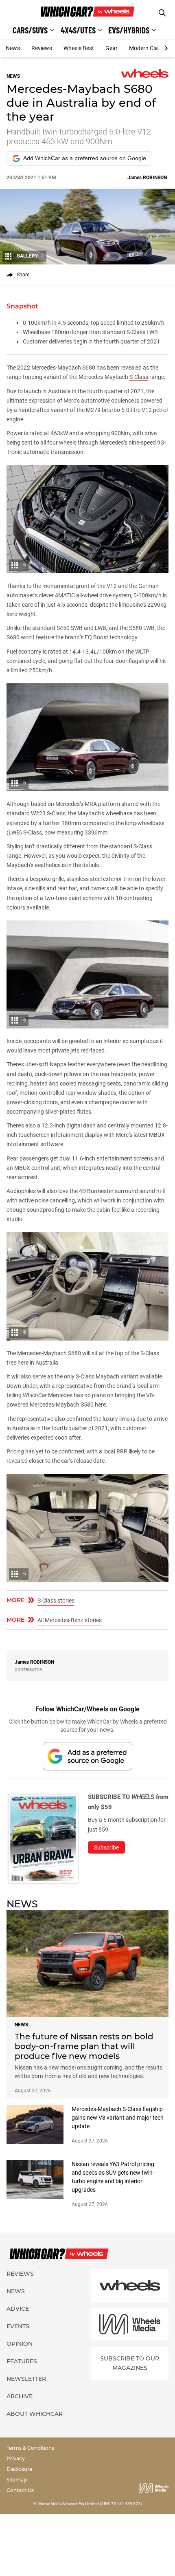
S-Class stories (56, 1601)
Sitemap (17, 2480)
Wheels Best (79, 48)
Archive (20, 2396)
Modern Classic (148, 48)
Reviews (42, 48)
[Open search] (162, 13)
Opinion (20, 2344)
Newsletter (26, 2379)
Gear (112, 48)
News (13, 48)
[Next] (166, 48)
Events (18, 2326)
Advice (18, 2309)
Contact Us (20, 2490)
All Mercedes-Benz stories (70, 1620)
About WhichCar (35, 2414)
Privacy (16, 2458)
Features (22, 2361)
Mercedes (44, 368)
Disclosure (19, 2469)
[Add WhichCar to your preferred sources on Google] (87, 1756)
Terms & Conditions (30, 2448)
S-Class (139, 377)
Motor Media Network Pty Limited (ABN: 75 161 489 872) (90, 2504)
